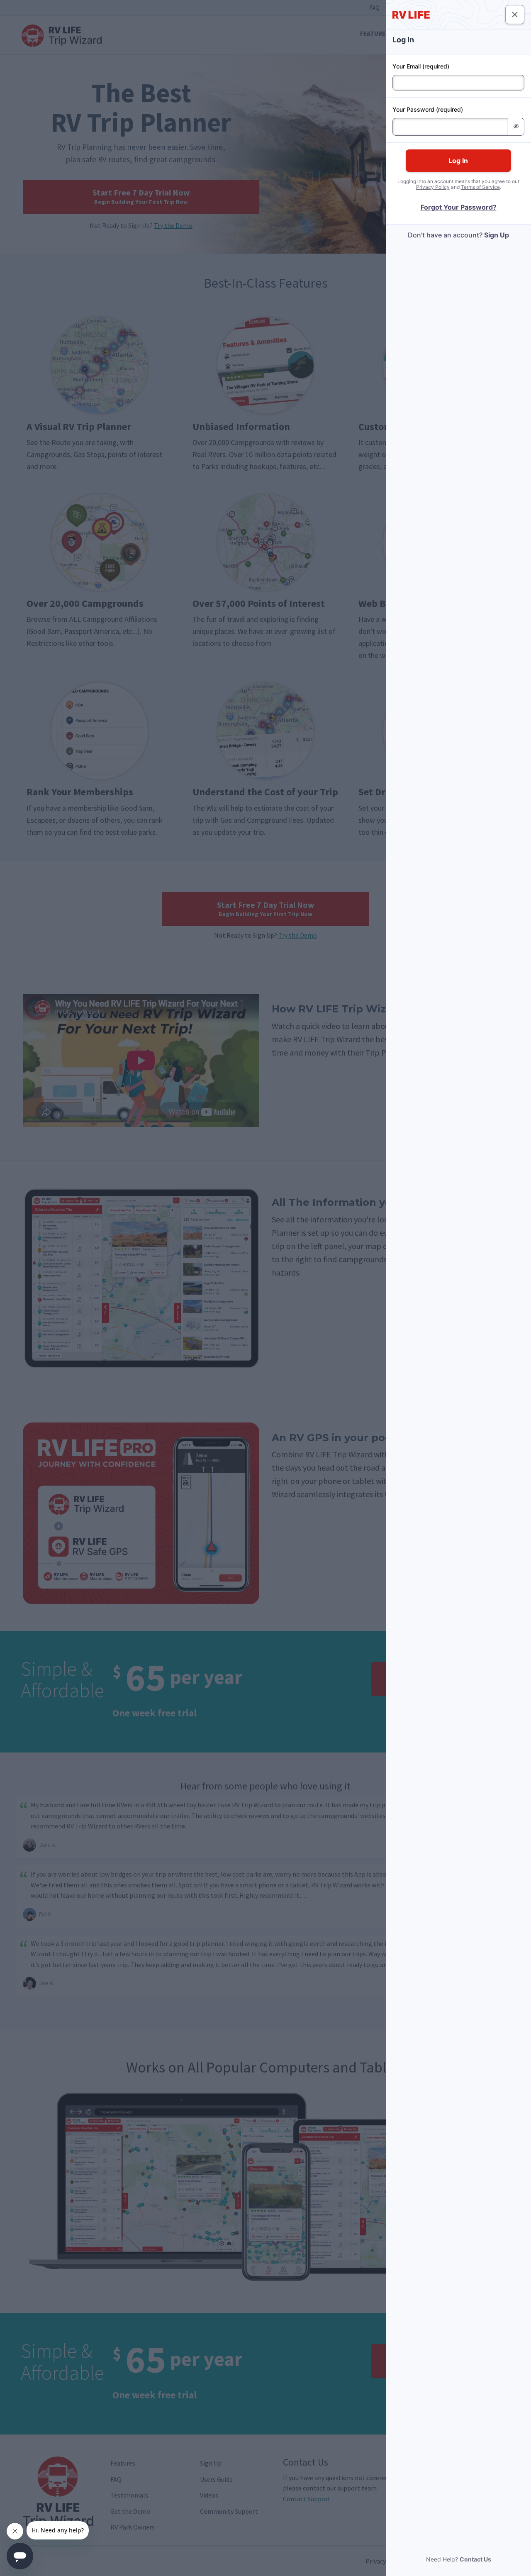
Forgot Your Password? (459, 207)
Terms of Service (480, 187)
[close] (515, 15)
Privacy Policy (433, 187)
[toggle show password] (516, 127)
